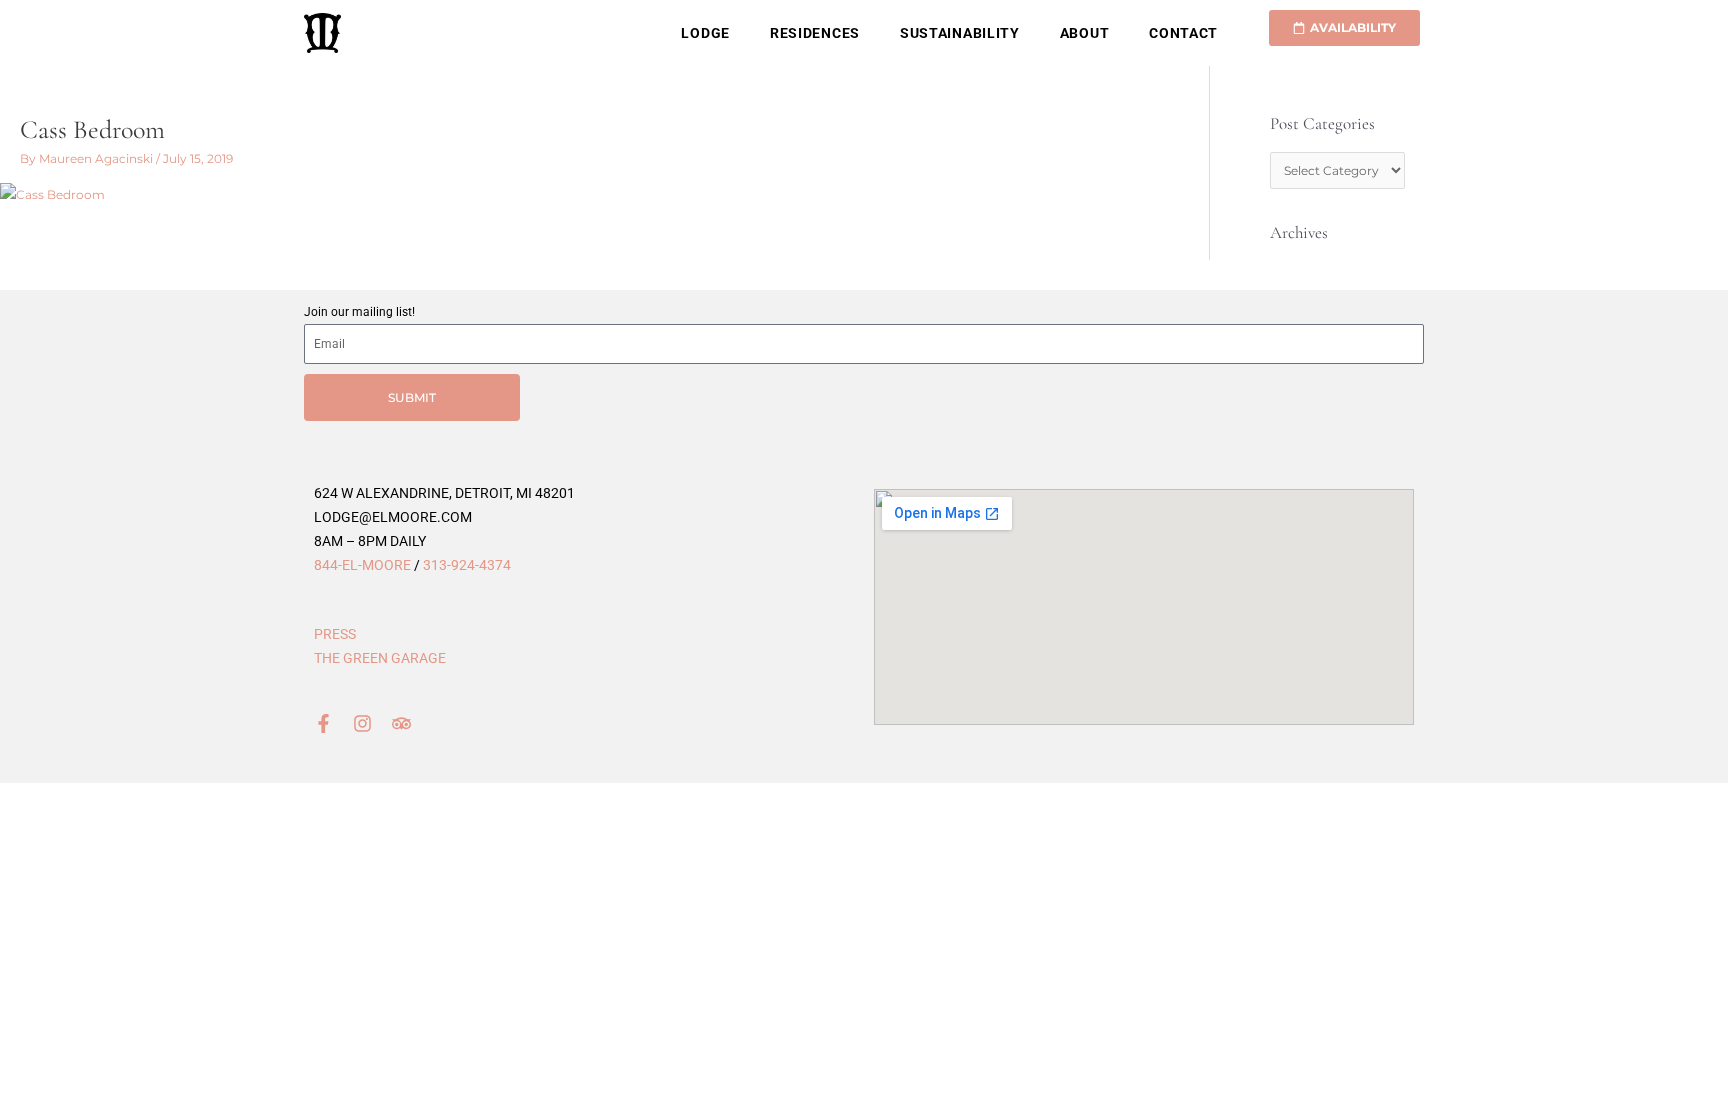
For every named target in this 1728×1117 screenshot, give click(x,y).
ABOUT (1085, 33)
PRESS (335, 634)
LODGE (705, 33)
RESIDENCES (815, 33)
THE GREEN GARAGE (380, 658)
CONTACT (1183, 33)
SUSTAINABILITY (960, 33)
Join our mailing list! (359, 312)
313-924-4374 (467, 565)
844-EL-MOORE (362, 565)
